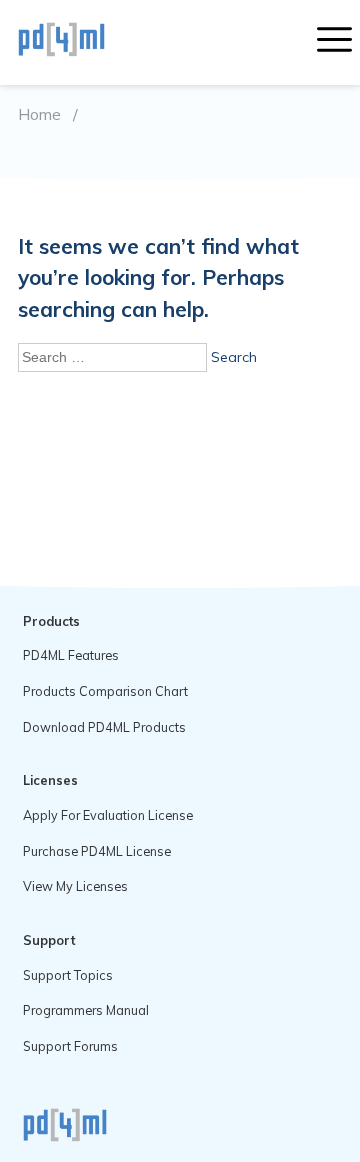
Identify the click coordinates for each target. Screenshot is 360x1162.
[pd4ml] (83, 42)
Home (39, 114)
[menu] (334, 42)
